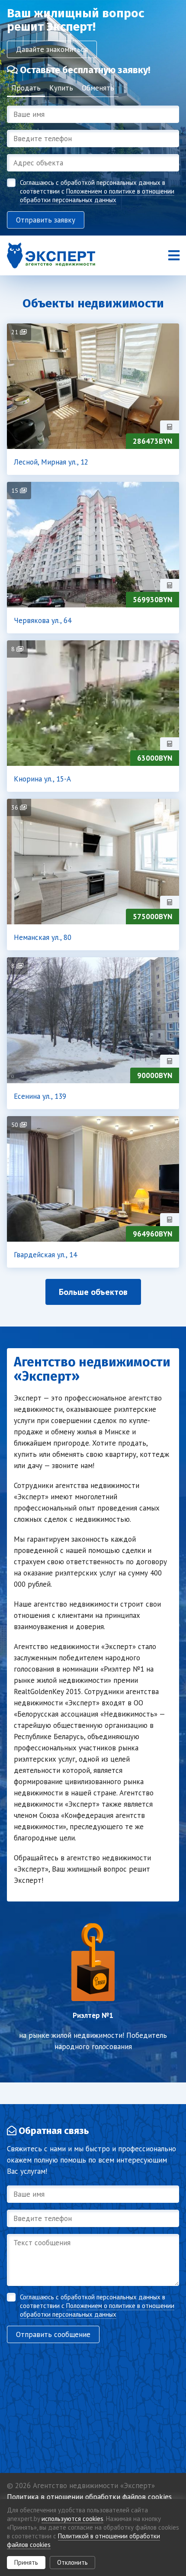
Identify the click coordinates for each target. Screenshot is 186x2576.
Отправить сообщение (53, 2334)
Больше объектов (93, 1292)
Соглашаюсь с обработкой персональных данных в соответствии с (97, 191)
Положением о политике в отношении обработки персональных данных (97, 195)
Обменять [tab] (98, 88)
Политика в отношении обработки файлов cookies (89, 2497)
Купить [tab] (61, 88)
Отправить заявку (46, 220)
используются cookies (72, 2519)
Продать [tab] (26, 88)
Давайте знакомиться (52, 49)
